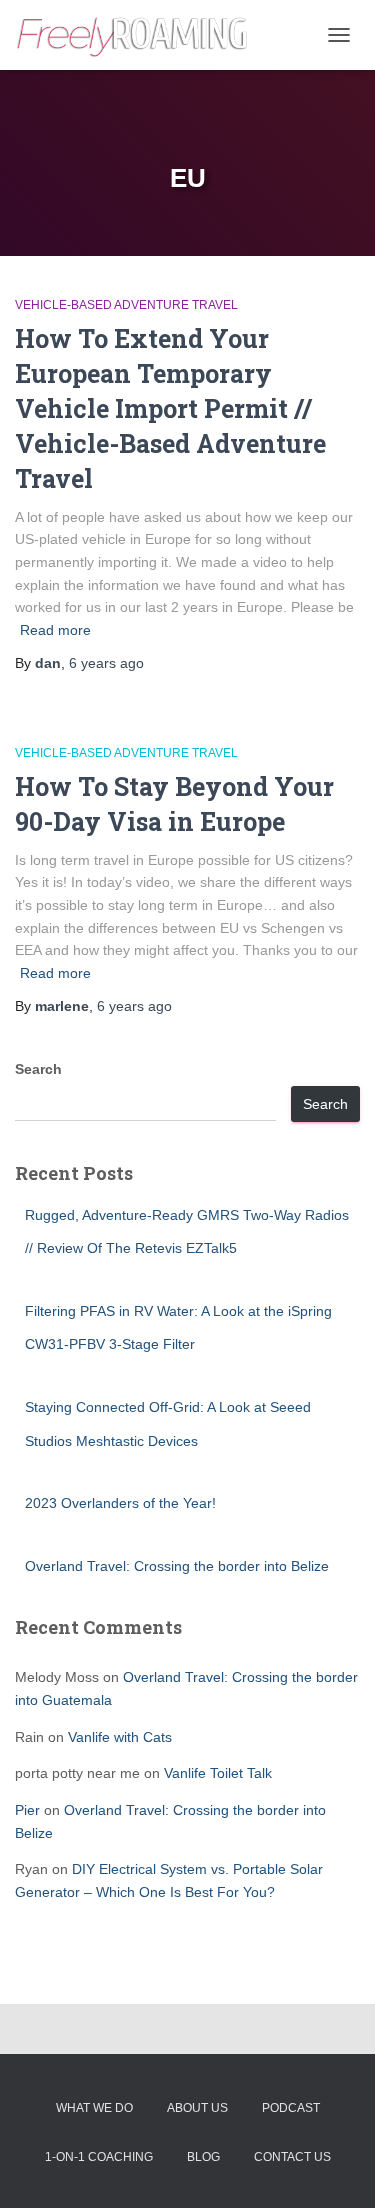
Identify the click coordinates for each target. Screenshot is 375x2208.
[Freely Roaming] (141, 35)
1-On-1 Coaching (99, 2157)
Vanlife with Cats (120, 1737)
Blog (203, 2157)
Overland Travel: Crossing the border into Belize (177, 1566)
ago (106, 663)
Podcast (291, 2108)
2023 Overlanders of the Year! (120, 1503)
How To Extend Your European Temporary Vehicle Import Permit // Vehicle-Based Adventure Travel (170, 408)
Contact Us (292, 2157)
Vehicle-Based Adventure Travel (126, 305)
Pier (27, 1810)
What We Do (94, 2108)
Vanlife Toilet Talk (218, 1773)
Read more (55, 630)
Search (38, 1069)
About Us (197, 2108)
